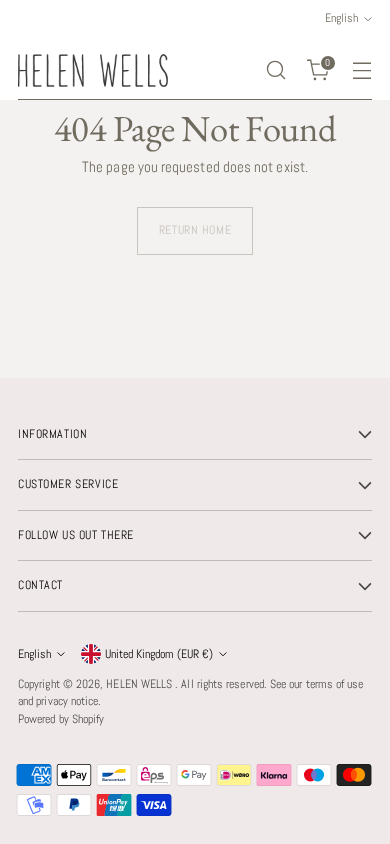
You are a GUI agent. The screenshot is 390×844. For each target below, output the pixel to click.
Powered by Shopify (61, 719)
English (34, 654)
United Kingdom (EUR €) (159, 654)
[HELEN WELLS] (93, 70)
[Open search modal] (275, 70)
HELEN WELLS (140, 684)
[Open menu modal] (361, 70)
